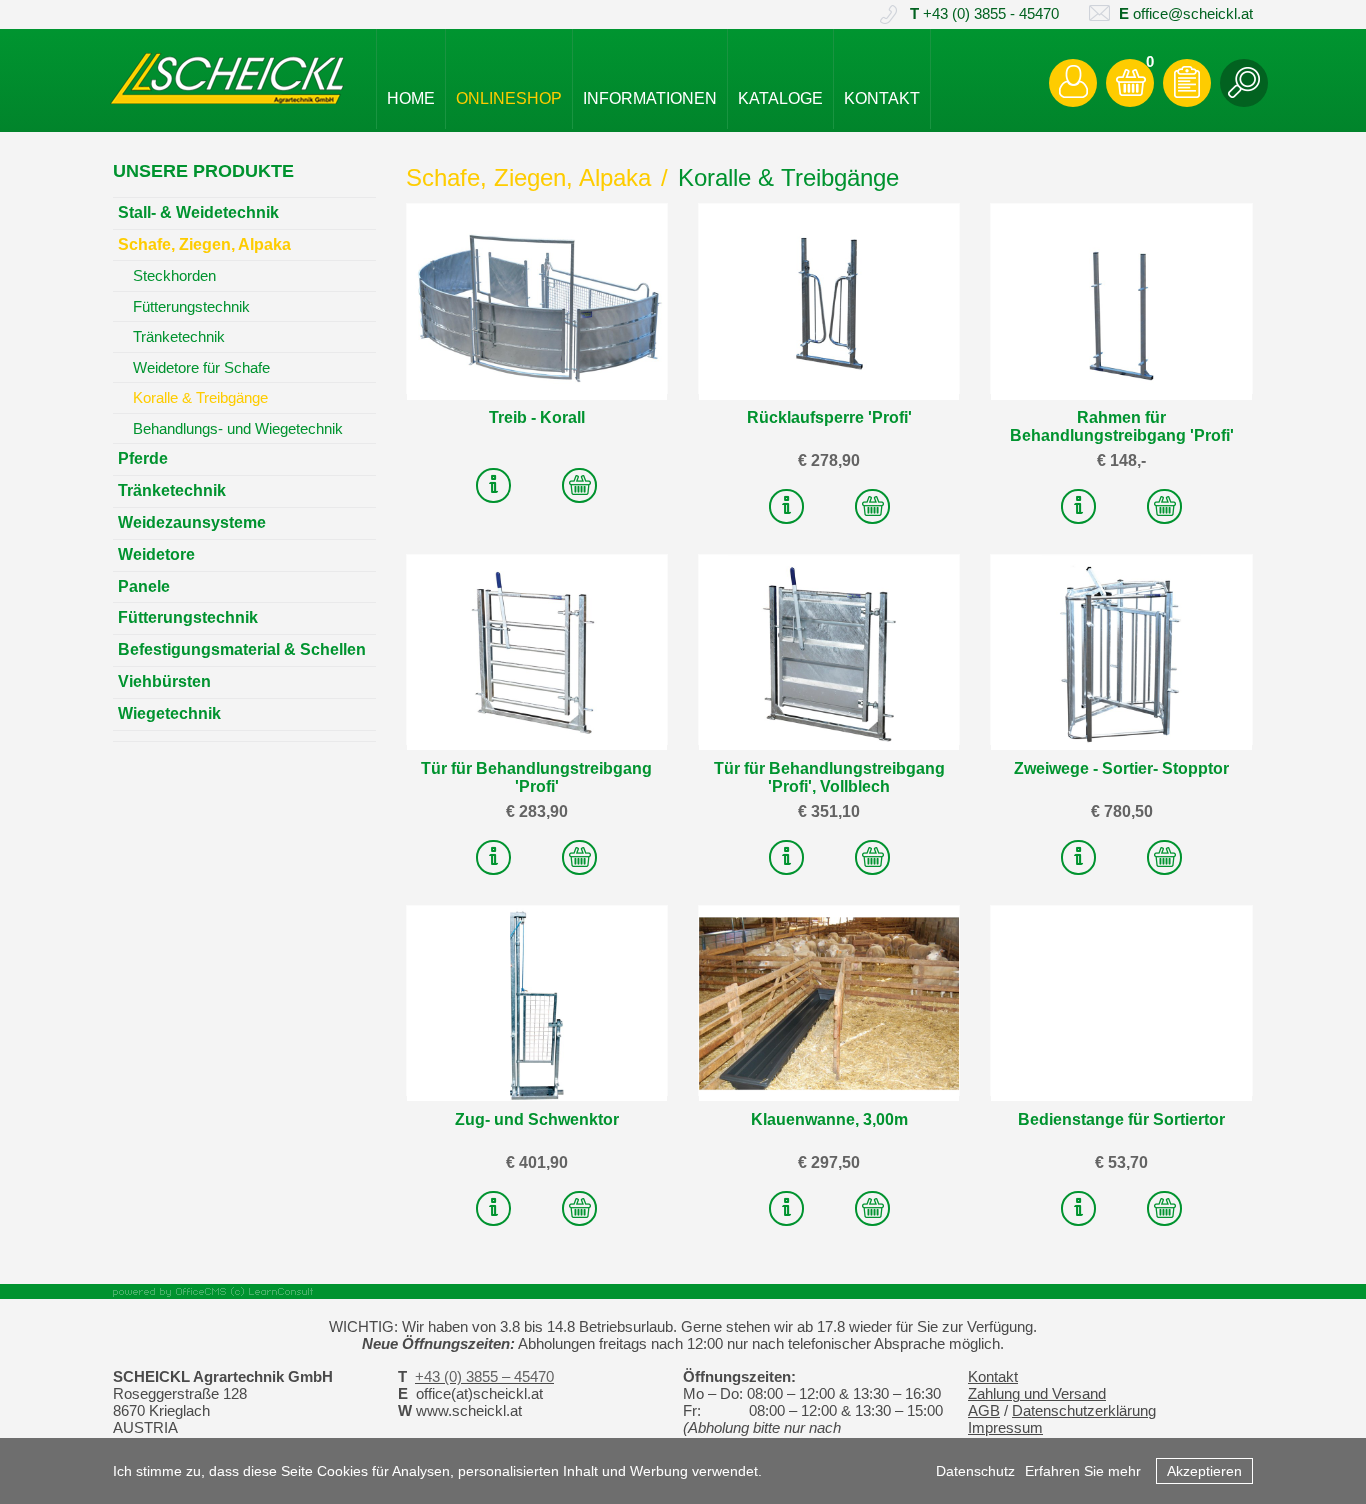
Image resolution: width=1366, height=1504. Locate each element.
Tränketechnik (179, 336)
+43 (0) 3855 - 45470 (984, 14)
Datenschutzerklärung (1084, 1411)
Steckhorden (174, 275)
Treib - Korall (537, 417)
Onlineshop (509, 98)
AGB (984, 1411)
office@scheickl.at (1186, 14)
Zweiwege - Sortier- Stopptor (1121, 768)
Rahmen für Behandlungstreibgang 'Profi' (1122, 426)
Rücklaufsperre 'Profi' (829, 417)
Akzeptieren (1204, 1471)
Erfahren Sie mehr (1083, 1471)
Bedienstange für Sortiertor (1121, 1119)
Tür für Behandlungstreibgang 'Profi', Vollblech (829, 777)
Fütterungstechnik (191, 306)
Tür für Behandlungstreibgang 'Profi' (536, 777)
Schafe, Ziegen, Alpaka (528, 177)
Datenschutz (975, 1471)
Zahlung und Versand (1037, 1394)
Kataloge (780, 98)
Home (411, 98)
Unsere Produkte (203, 171)
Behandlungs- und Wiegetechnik (238, 428)
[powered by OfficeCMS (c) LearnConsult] (683, 1291)
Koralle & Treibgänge (788, 177)
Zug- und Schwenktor (537, 1119)
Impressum (1005, 1428)
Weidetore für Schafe (201, 367)
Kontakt (882, 98)
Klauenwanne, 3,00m (829, 1119)
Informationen (650, 98)
